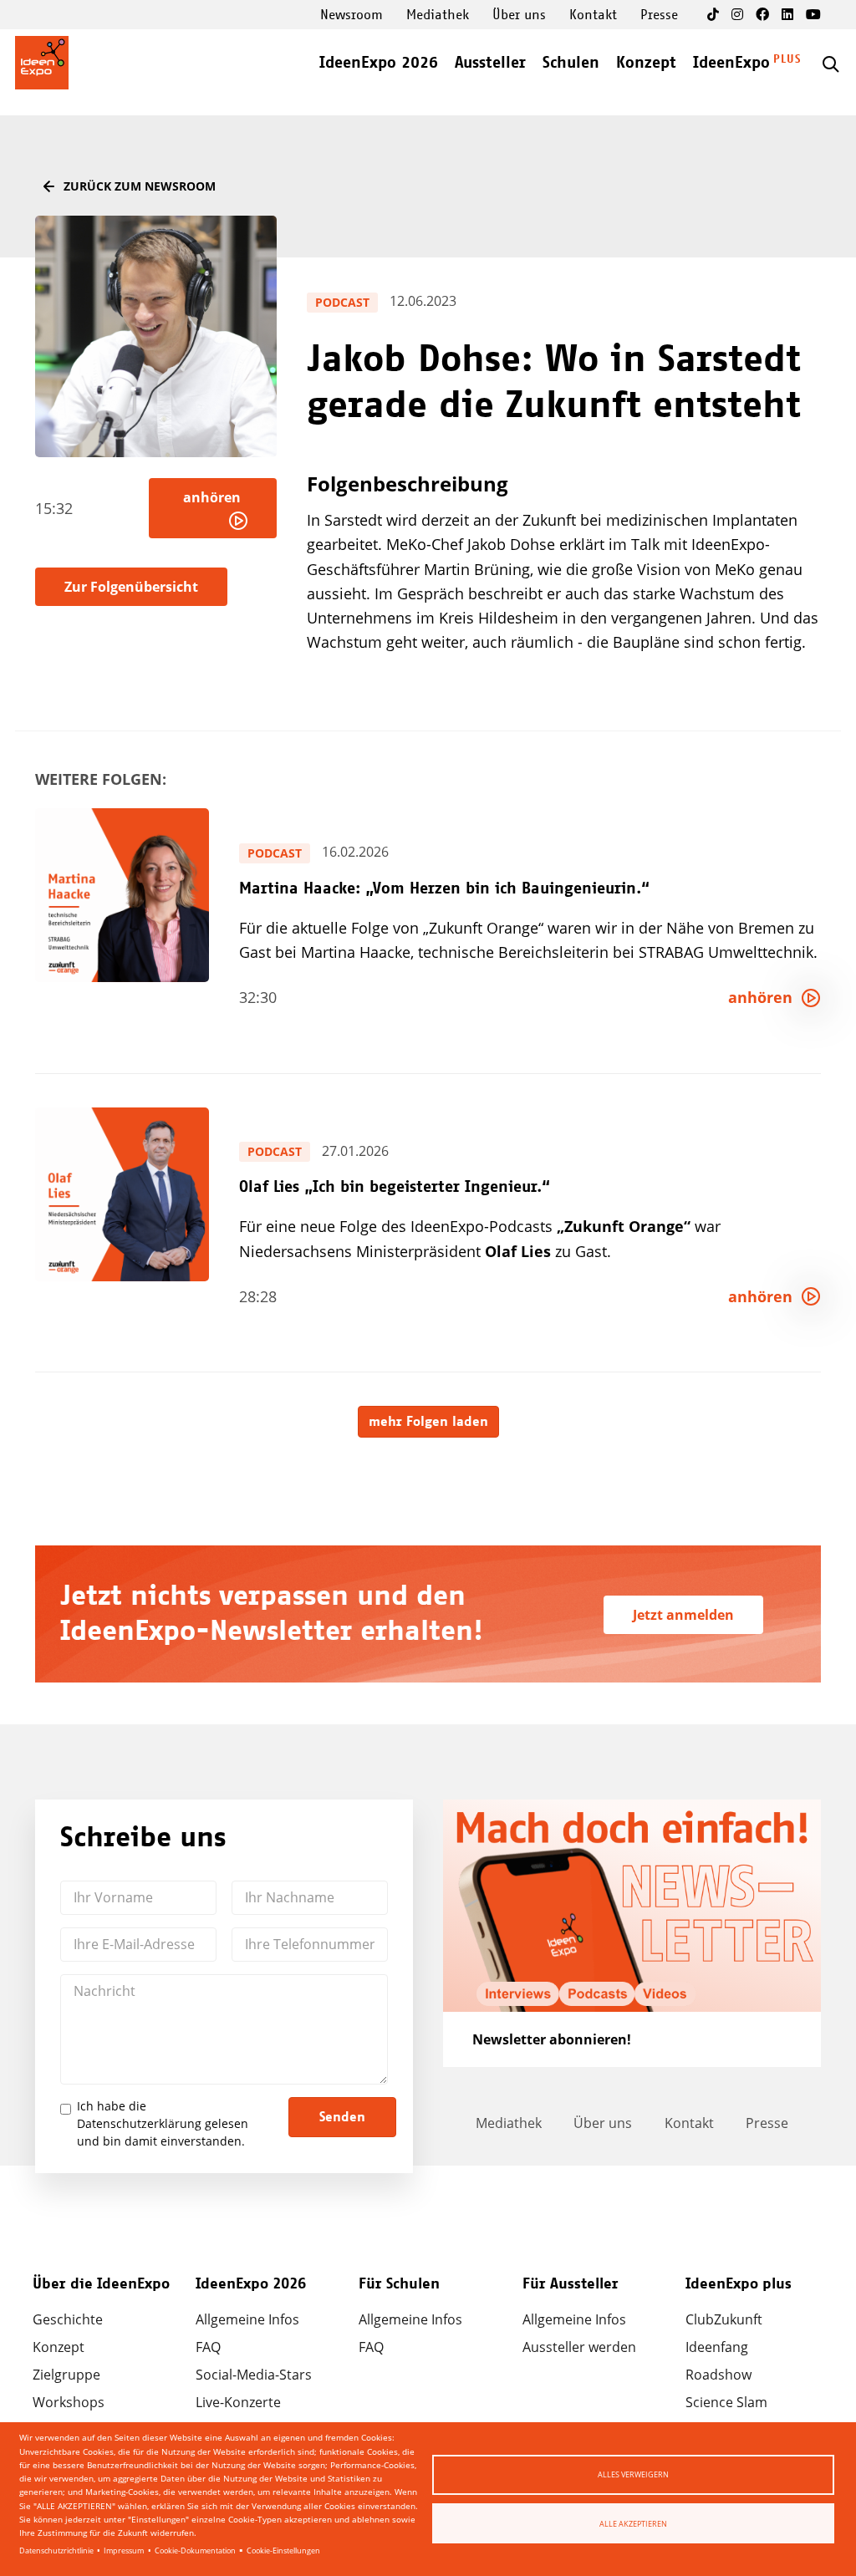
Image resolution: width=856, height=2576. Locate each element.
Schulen (571, 63)
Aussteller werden (579, 2347)
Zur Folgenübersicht (131, 587)
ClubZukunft (724, 2319)
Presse (659, 15)
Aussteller (490, 63)
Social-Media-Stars (254, 2375)
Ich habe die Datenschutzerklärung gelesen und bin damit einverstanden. (163, 2123)
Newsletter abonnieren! (552, 2039)
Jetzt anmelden (683, 1615)
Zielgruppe (66, 2375)
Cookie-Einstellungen (283, 2551)
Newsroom (352, 15)
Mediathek (438, 15)
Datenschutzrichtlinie (56, 2551)
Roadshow (718, 2375)
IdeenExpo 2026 (379, 63)
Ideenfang (717, 2347)
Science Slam (726, 2402)
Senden (342, 2117)
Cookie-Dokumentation (195, 2551)
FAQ (208, 2347)
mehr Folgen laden (428, 1422)
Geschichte (68, 2319)
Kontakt (593, 15)
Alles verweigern (633, 2474)
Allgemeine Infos (247, 2319)
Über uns (519, 15)
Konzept (646, 63)
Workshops (69, 2402)
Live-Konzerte (238, 2402)
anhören (215, 497)
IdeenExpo (731, 63)
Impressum (124, 2551)
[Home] (42, 63)
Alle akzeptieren (633, 2524)
